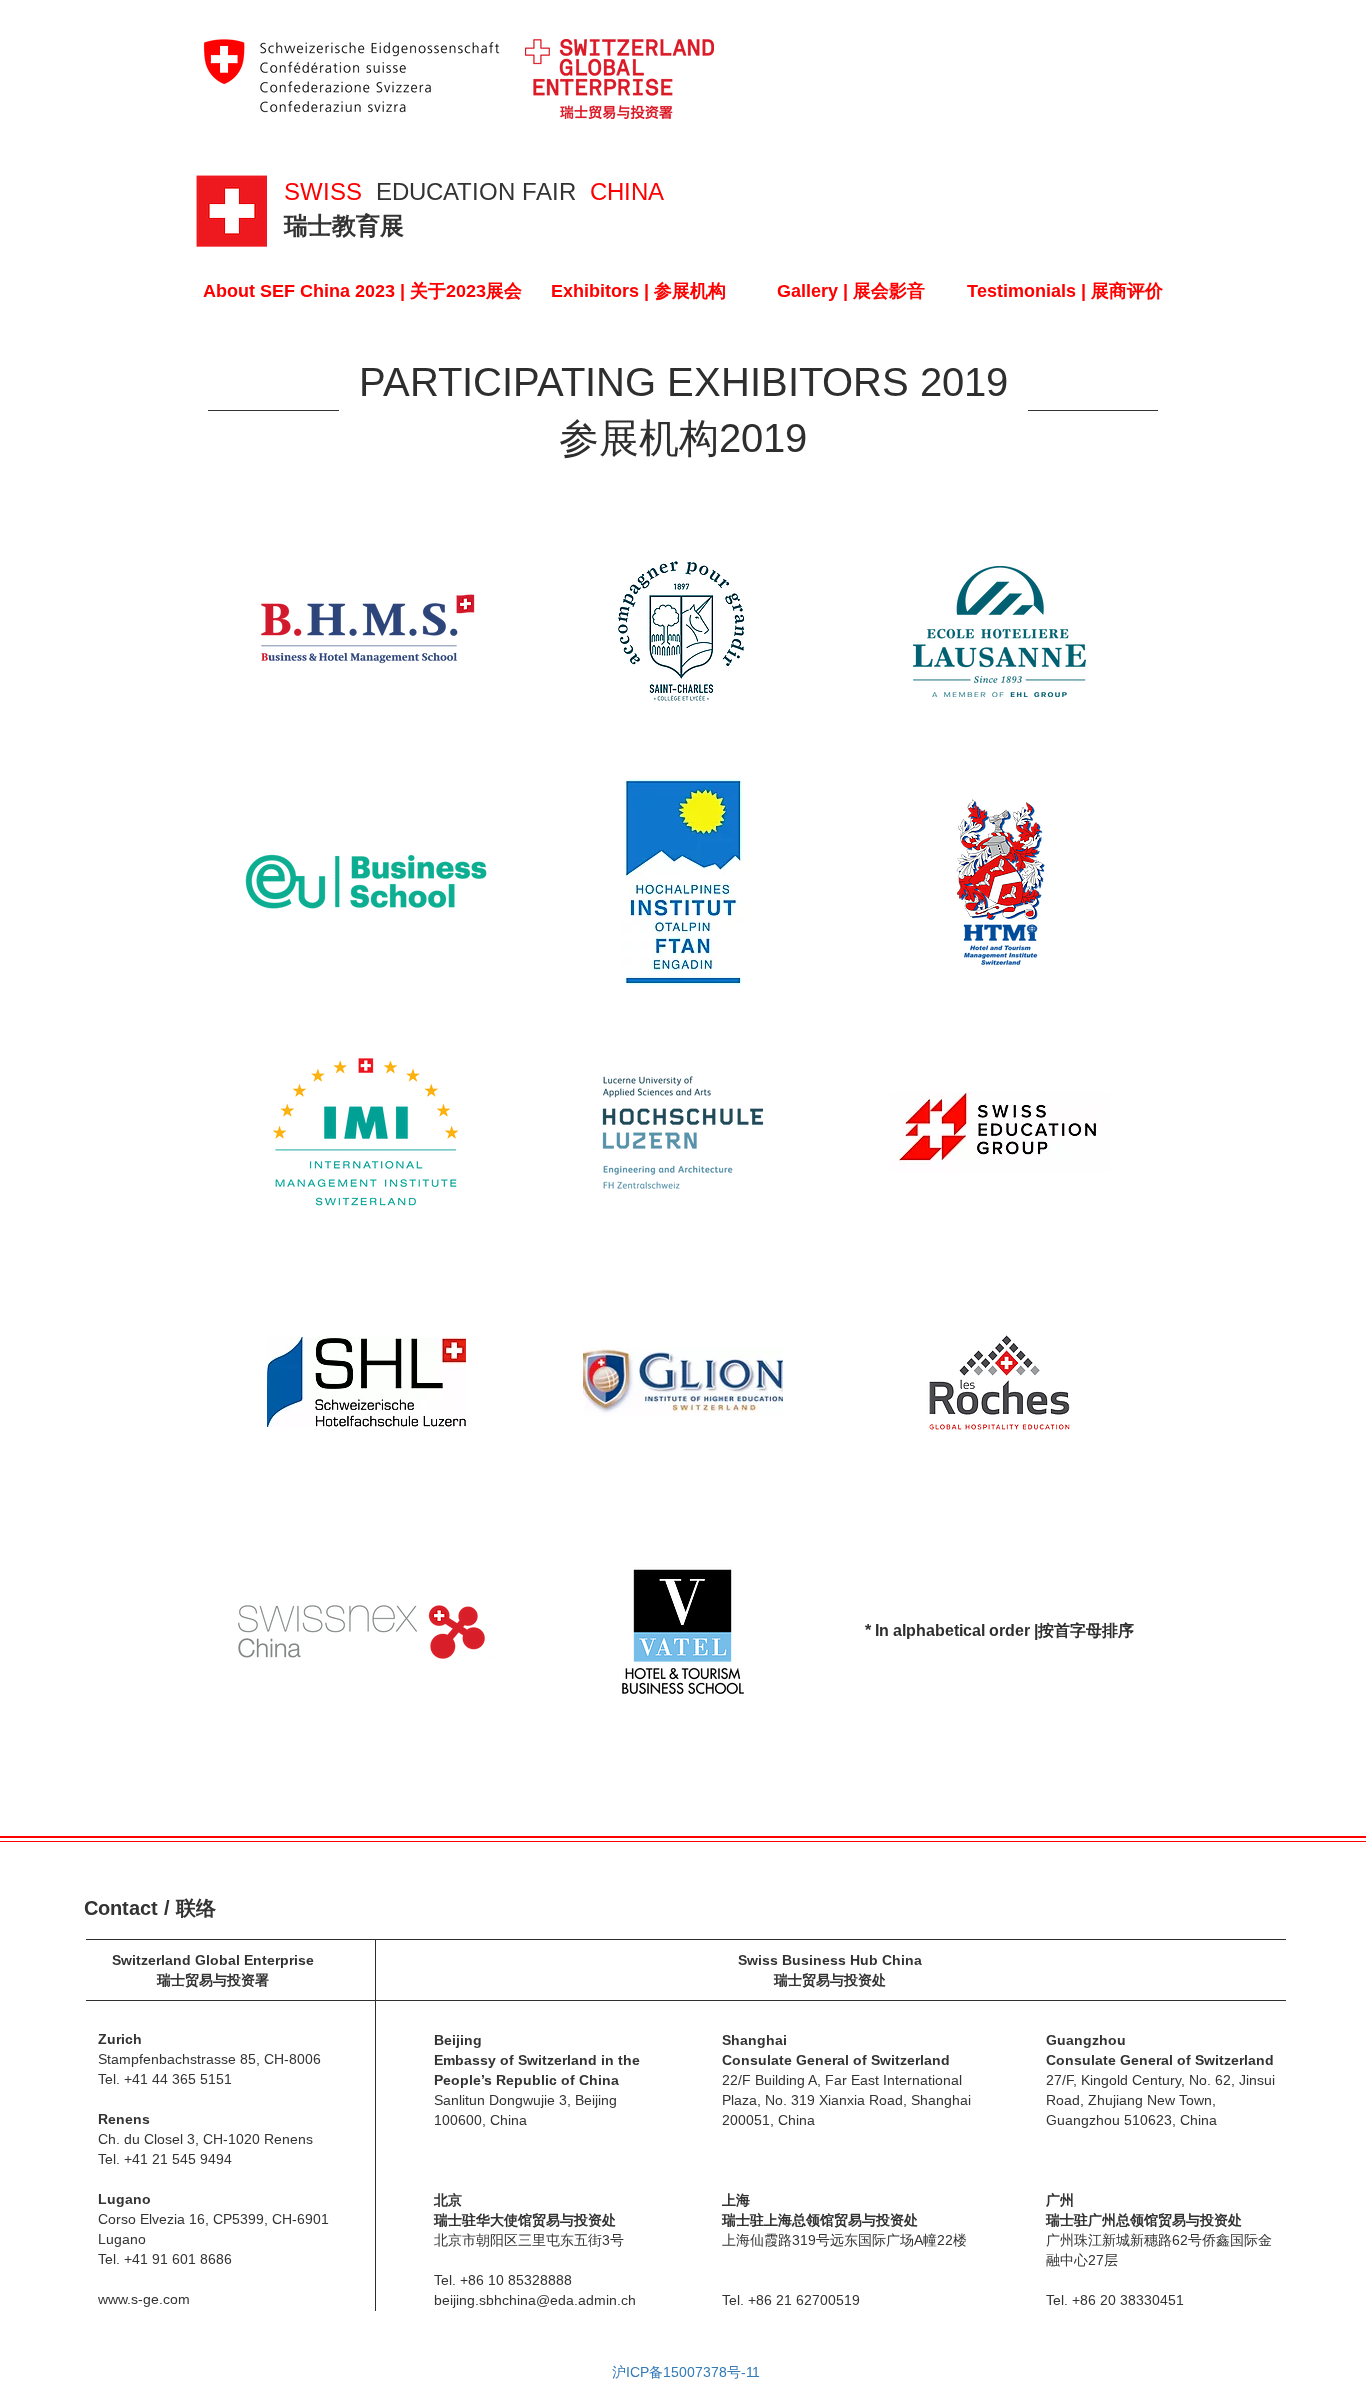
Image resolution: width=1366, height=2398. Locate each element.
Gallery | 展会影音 (851, 291)
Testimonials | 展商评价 (1065, 291)
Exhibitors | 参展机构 (638, 291)
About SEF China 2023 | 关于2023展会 (362, 291)
